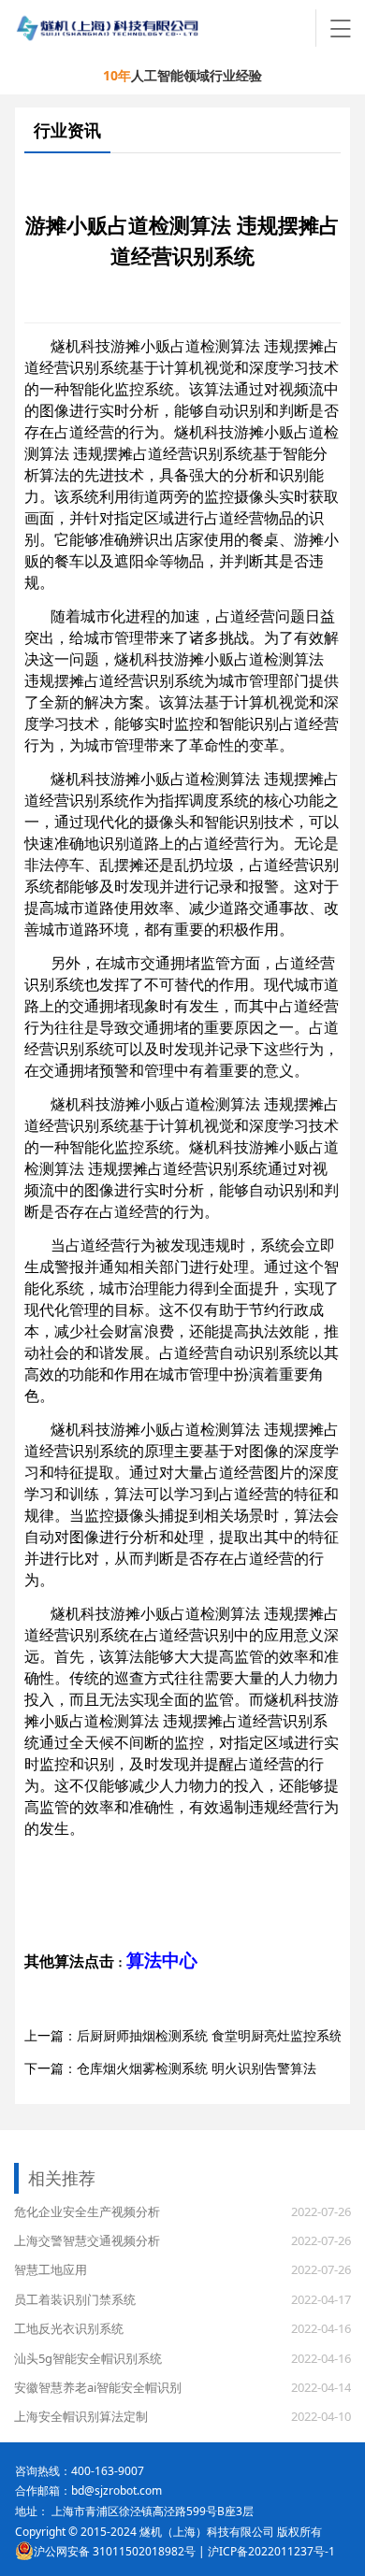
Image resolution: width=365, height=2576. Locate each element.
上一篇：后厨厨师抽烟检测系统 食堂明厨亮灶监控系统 (183, 2035)
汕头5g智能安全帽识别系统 (88, 2358)
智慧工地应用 (51, 2269)
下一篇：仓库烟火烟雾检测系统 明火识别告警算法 (170, 2068)
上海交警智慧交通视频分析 (87, 2240)
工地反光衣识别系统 (69, 2328)
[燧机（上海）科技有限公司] (166, 28)
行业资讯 (67, 130)
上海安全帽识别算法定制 (81, 2416)
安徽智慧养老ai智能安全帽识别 (98, 2387)
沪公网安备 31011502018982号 (115, 2551)
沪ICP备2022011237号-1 (271, 2551)
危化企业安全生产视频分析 (87, 2211)
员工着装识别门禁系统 (75, 2299)
